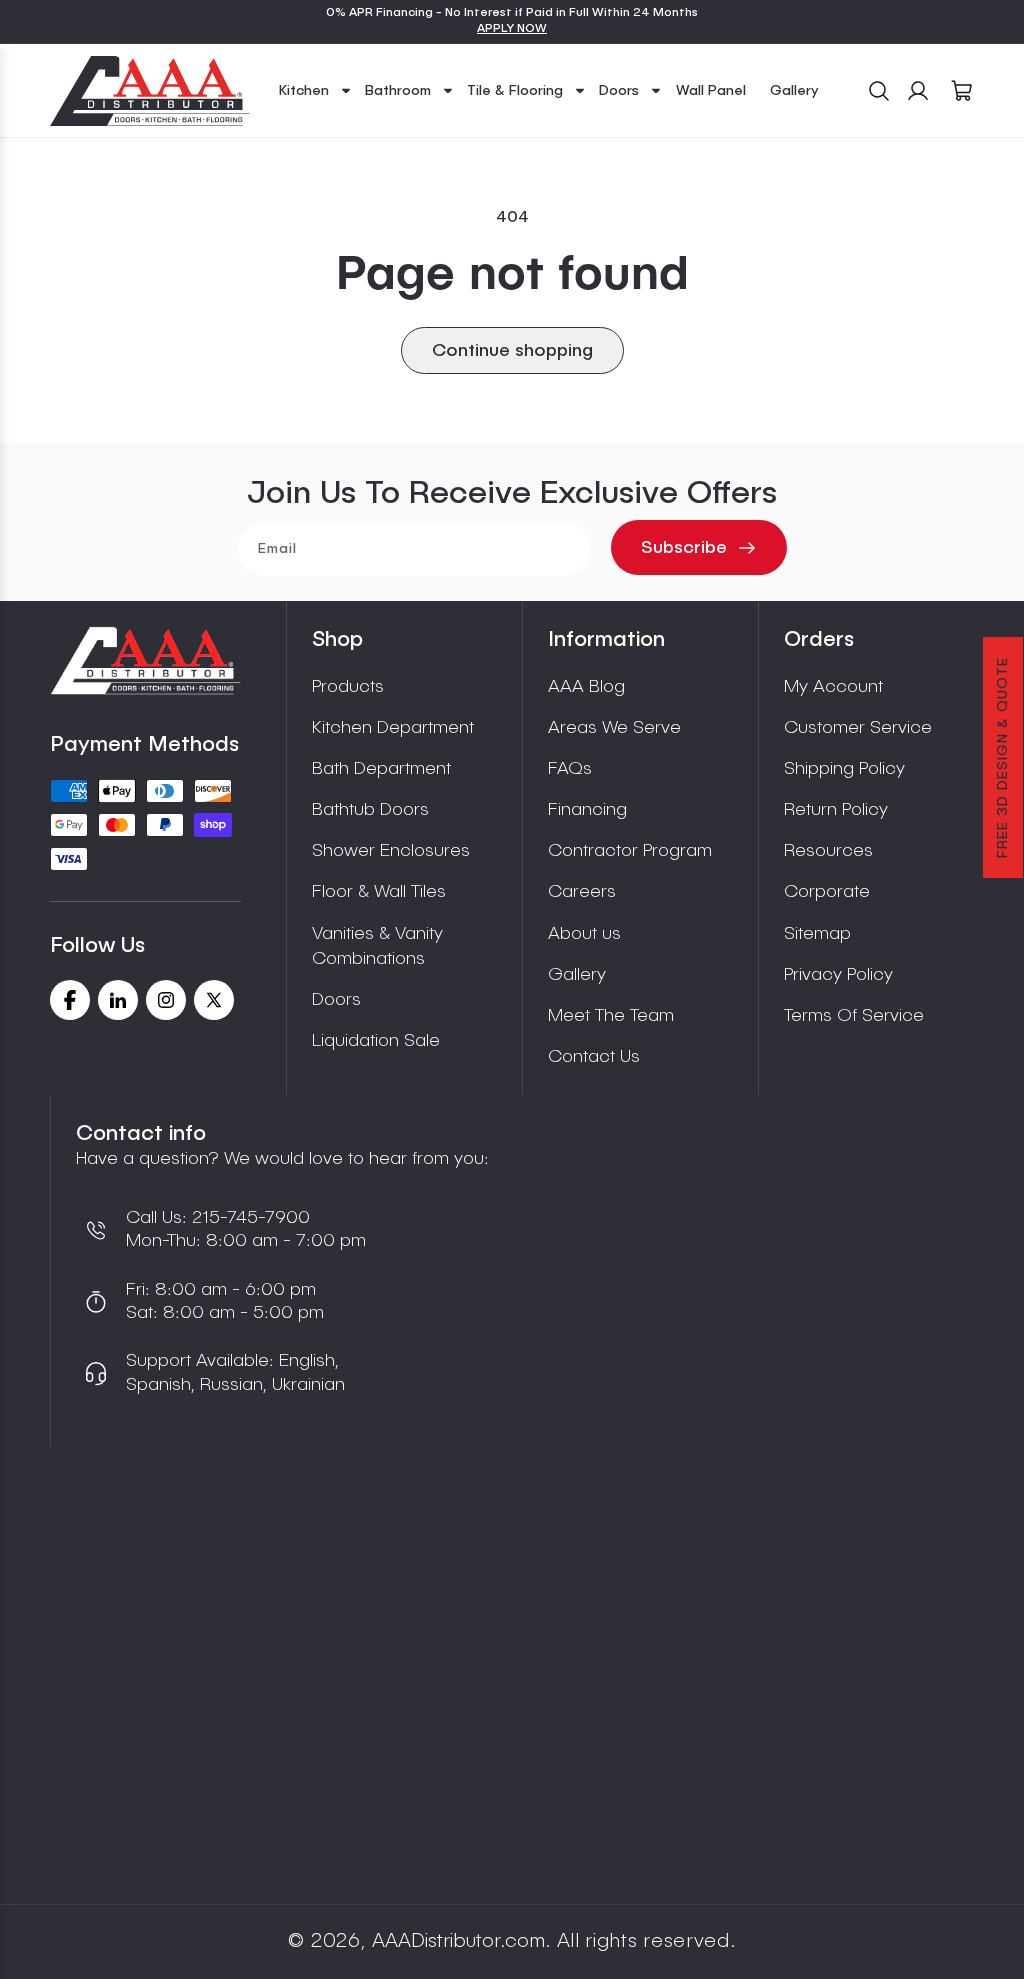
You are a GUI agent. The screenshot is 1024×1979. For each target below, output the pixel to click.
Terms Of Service (854, 1016)
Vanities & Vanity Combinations (377, 946)
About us (584, 934)
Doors (336, 1000)
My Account (833, 687)
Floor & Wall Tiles (379, 892)
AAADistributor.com (458, 1942)
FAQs (570, 769)
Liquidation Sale (376, 1041)
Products (348, 687)
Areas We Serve (614, 728)
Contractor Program (630, 851)
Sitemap (817, 934)
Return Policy (836, 810)
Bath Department (381, 769)
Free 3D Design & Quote (1003, 757)
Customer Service (858, 728)
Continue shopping (512, 351)
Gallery (577, 975)
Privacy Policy (838, 975)
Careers (582, 892)
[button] (316, 91)
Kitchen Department (393, 728)
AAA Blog (586, 687)
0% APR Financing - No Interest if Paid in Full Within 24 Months (512, 13)
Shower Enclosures (391, 851)
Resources (828, 851)
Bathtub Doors (370, 810)
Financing (587, 810)
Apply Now (512, 29)
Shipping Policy (844, 769)
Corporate (827, 892)
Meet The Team (611, 1016)
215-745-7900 (248, 1218)
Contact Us (594, 1057)
